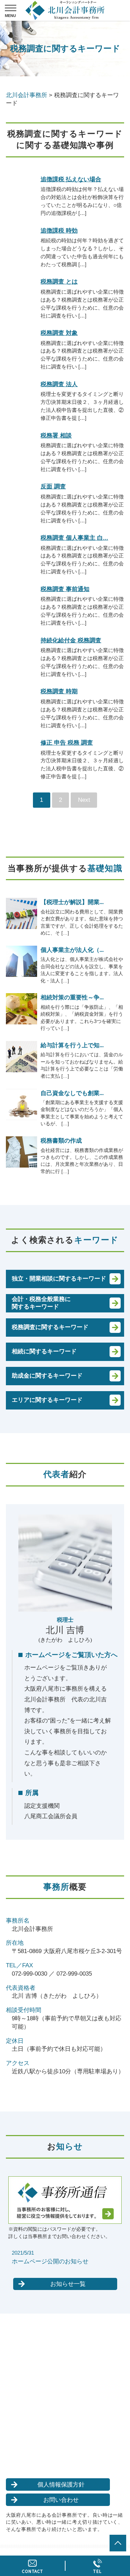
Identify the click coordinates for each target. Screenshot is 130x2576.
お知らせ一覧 (68, 2284)
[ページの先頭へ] (118, 2543)
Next (84, 800)
